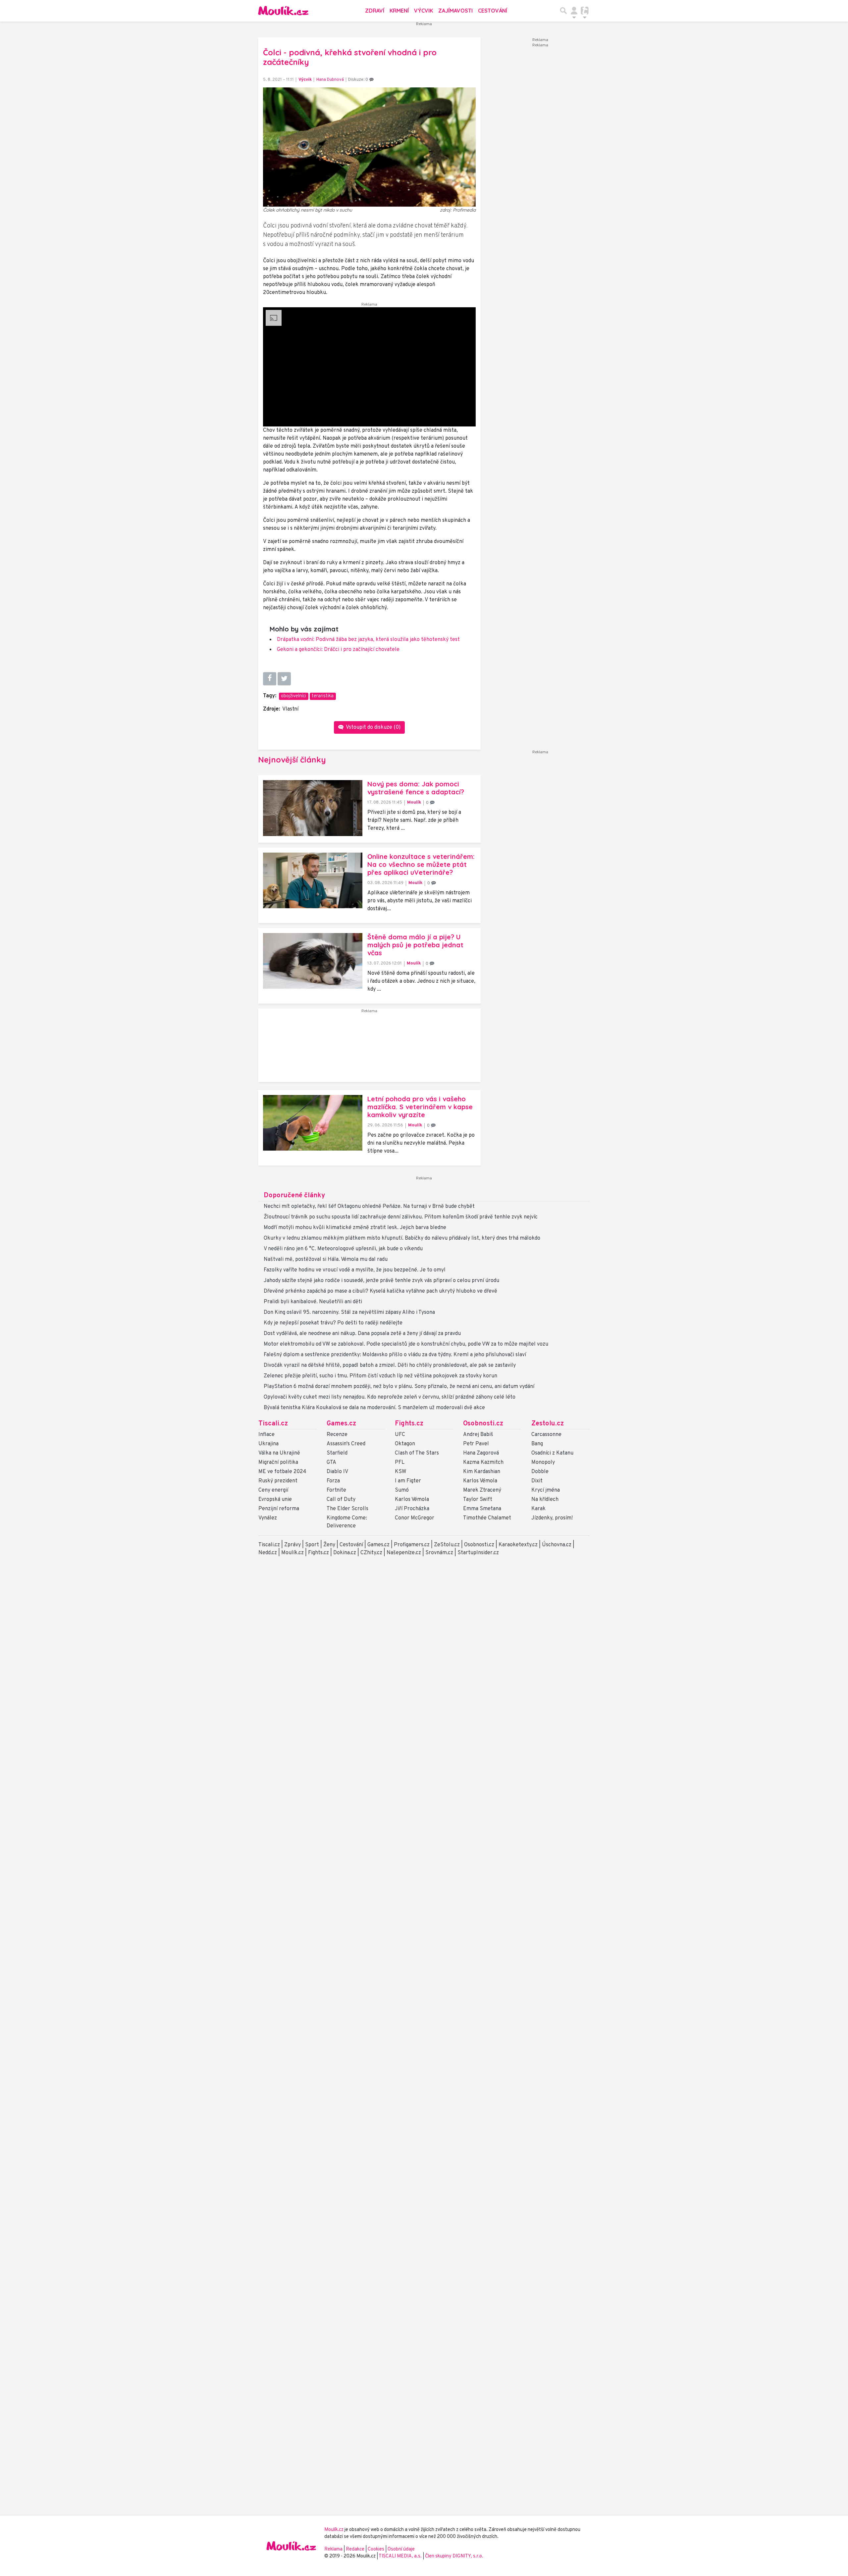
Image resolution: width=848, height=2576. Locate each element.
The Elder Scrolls (347, 1509)
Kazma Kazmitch (483, 1462)
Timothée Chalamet (487, 1518)
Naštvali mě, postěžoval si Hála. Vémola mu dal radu (326, 1260)
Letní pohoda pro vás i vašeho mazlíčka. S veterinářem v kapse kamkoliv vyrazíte (420, 1107)
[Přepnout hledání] (563, 11)
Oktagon (405, 1444)
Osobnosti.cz (483, 1424)
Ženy (329, 1545)
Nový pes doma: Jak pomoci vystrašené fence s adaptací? (416, 788)
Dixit (537, 1481)
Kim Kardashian (482, 1472)
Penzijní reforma (279, 1509)
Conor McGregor (415, 1518)
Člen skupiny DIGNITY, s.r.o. (454, 2556)
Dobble (540, 1472)
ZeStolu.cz (447, 1545)
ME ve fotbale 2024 (282, 1472)
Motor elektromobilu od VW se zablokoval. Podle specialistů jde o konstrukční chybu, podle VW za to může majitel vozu (406, 1344)
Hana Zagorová (481, 1453)
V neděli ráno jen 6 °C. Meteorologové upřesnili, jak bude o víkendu (343, 1249)
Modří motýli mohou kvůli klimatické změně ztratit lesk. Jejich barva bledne (355, 1228)
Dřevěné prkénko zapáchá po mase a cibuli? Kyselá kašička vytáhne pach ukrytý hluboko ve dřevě (380, 1291)
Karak (538, 1509)
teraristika (323, 696)
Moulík (414, 802)
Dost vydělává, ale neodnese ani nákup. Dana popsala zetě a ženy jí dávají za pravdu (362, 1334)
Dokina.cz (345, 1553)
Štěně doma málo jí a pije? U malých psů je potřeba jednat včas (415, 945)
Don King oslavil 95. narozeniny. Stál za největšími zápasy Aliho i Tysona (349, 1313)
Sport (312, 1545)
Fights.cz (409, 1424)
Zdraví (375, 11)
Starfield (337, 1453)
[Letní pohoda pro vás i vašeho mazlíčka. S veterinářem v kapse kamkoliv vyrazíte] (313, 1123)
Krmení (399, 11)
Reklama (333, 2549)
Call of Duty (341, 1500)
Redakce (355, 2549)
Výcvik (424, 11)
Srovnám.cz (439, 1553)
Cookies (376, 2549)
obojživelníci (293, 696)
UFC (400, 1435)
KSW (400, 1472)
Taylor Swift (478, 1500)
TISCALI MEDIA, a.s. (401, 2556)
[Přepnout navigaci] (574, 11)
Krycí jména (546, 1490)
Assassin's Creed (346, 1444)
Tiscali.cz (273, 1424)
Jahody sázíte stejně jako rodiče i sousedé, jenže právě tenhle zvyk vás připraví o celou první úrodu (381, 1281)
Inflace (266, 1435)
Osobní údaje (401, 2549)
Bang (537, 1444)
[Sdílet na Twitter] (284, 679)
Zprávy (292, 1545)
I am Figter (408, 1481)
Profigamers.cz (412, 1545)
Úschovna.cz (557, 1545)
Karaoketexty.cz (518, 1545)
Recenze (337, 1435)
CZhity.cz (371, 1553)
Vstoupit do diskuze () (373, 727)
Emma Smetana (482, 1509)
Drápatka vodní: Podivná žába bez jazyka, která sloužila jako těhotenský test (368, 640)
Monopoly (543, 1462)
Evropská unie (275, 1500)
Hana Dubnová (330, 80)
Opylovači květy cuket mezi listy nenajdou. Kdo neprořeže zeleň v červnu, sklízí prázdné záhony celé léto (390, 1397)
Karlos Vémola (412, 1500)
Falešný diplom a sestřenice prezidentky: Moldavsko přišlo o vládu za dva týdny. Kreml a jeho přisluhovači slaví (395, 1355)
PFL (400, 1462)
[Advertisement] (369, 1048)
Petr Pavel (476, 1444)
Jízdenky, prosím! (552, 1518)
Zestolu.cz (548, 1424)
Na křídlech (545, 1500)
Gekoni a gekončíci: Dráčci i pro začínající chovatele (338, 650)
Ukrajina (268, 1444)
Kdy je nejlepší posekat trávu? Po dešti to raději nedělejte (333, 1323)
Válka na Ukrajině (279, 1453)
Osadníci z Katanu (552, 1453)
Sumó (402, 1490)
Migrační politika (278, 1462)
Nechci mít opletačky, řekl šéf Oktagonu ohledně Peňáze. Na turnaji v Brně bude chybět (369, 1207)
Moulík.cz (292, 1553)
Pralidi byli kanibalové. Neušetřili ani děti (313, 1302)
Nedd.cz (268, 1553)
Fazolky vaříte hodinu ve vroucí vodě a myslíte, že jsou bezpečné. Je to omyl (355, 1270)
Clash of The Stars (417, 1453)
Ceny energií (273, 1490)
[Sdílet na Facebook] (270, 679)
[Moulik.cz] (283, 11)
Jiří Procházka (412, 1509)
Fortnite (336, 1490)
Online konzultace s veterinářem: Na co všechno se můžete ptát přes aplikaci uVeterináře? (421, 864)
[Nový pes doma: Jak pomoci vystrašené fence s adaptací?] (313, 808)
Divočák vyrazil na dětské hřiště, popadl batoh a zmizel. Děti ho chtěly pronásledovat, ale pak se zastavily (390, 1365)
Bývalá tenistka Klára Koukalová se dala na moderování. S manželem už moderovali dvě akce (374, 1408)
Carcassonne (546, 1435)
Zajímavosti (455, 11)
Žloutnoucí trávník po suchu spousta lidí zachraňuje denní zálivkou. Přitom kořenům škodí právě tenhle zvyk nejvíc (401, 1217)
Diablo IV (337, 1472)
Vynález (268, 1518)
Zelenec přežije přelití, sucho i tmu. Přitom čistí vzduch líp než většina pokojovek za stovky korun (380, 1376)
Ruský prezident (278, 1481)
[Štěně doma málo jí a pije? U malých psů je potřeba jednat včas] (313, 961)
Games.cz (341, 1424)
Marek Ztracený (482, 1490)
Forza (333, 1481)
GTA (331, 1462)
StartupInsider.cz (478, 1553)
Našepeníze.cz (404, 1553)
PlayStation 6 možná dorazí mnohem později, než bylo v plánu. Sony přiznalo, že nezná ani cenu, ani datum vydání (399, 1387)
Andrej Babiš (478, 1435)
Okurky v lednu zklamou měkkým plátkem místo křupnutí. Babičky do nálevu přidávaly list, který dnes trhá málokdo (402, 1238)
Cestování (493, 11)
